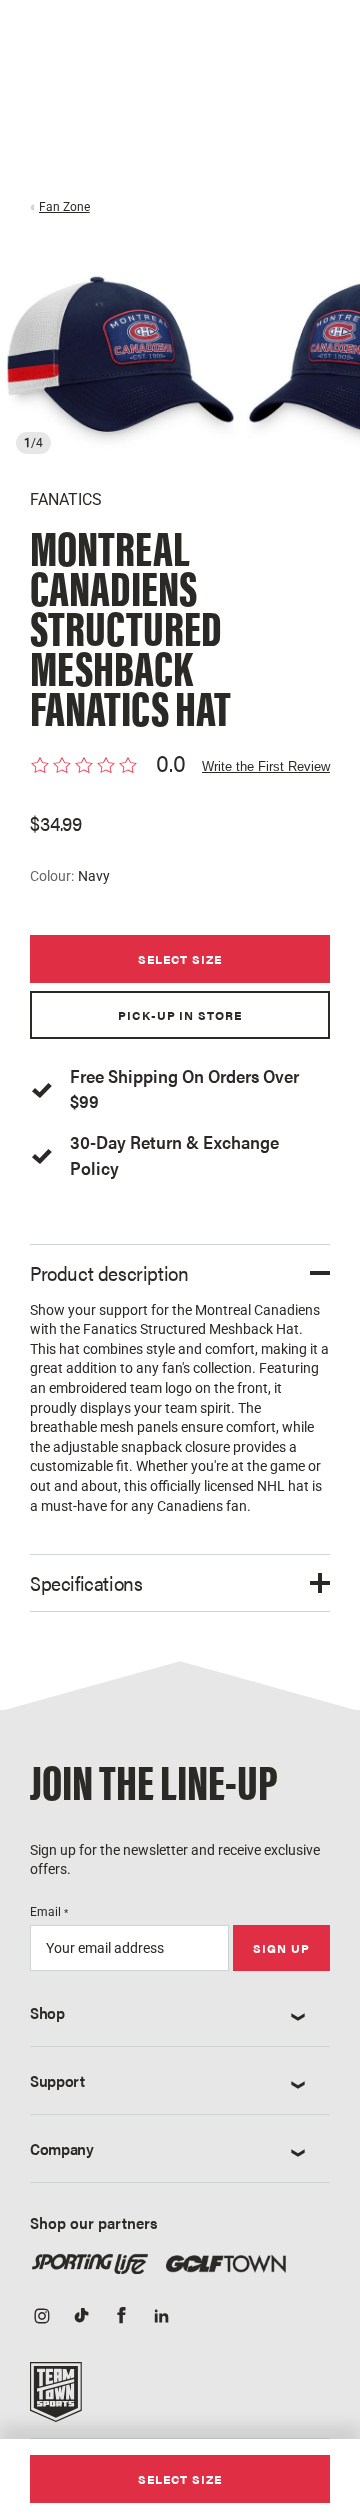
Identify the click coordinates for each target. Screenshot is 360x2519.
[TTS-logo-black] (56, 2398)
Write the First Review (266, 766)
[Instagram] (42, 2318)
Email (49, 1912)
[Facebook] (122, 2318)
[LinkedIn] (162, 2318)
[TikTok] (82, 2318)
